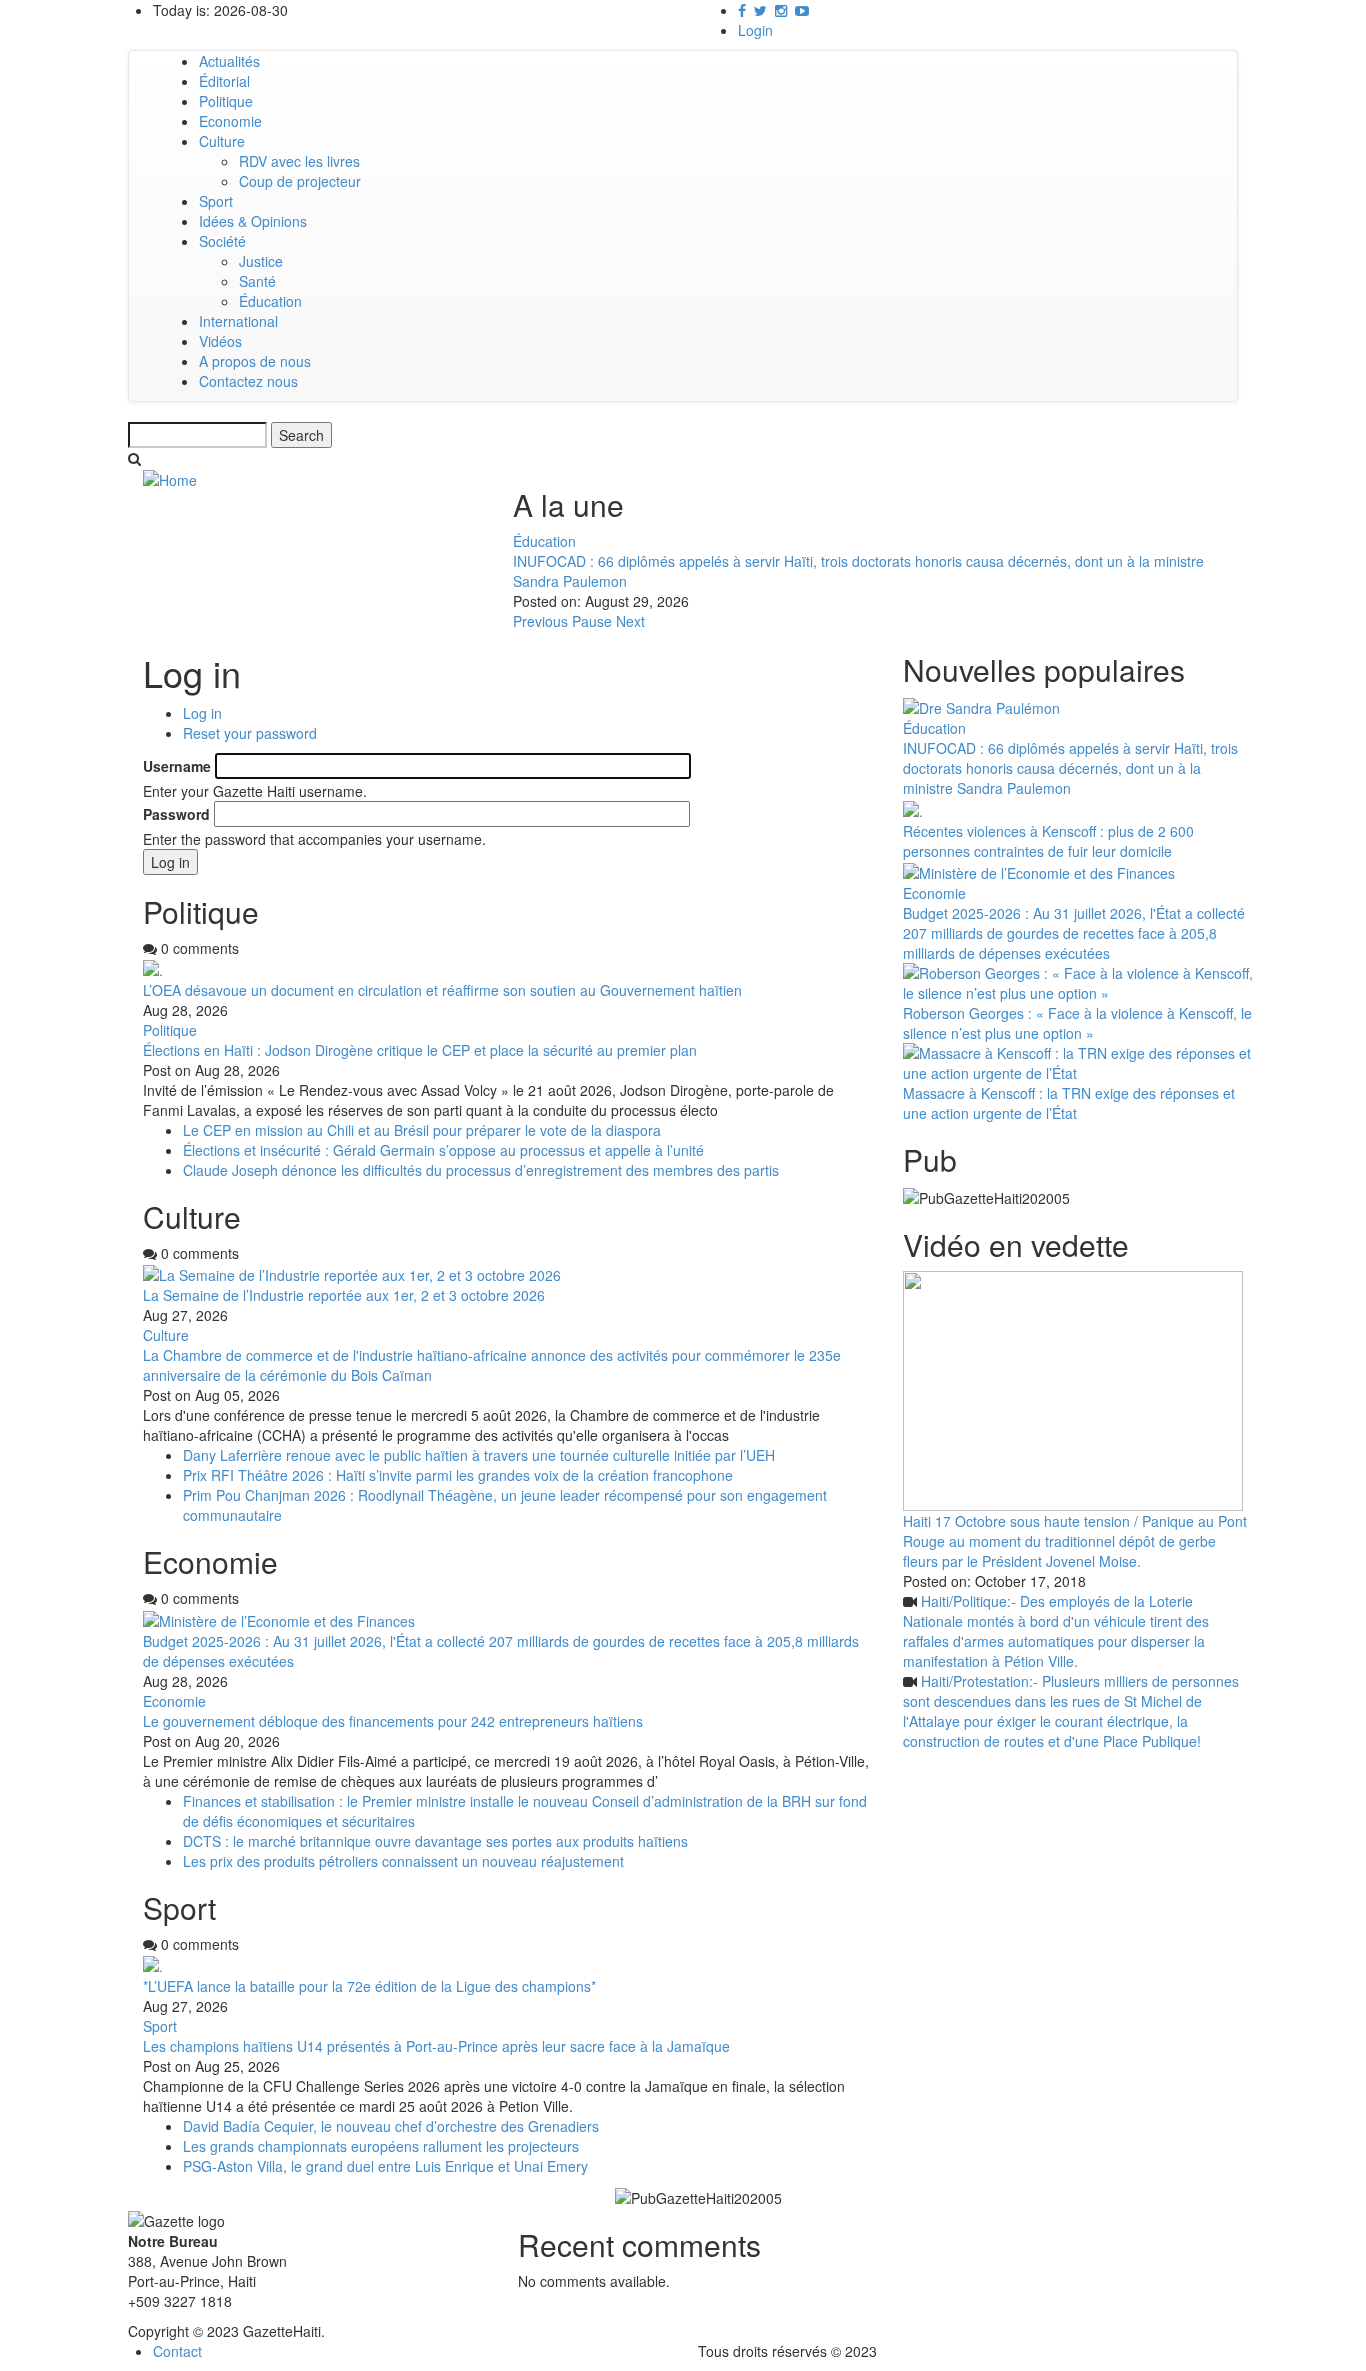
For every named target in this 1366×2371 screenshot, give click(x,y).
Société (222, 241)
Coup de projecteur (300, 181)
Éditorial (224, 81)
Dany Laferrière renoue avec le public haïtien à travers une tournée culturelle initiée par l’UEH (479, 1455)
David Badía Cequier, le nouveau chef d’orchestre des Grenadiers (391, 2126)
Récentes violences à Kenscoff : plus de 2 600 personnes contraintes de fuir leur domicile (1048, 841)
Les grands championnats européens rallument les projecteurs (381, 2146)
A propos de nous (255, 361)
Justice (261, 261)
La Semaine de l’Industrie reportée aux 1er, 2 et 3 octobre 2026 (344, 1295)
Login (755, 30)
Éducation (270, 301)
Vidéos (220, 341)
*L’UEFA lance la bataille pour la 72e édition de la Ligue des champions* (369, 1986)
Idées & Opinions (253, 221)
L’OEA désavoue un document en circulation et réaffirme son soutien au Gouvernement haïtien (442, 990)
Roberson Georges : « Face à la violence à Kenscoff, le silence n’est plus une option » (1077, 1023)
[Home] (170, 478)
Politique (226, 101)
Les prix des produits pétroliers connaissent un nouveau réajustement (403, 1861)
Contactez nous (248, 381)
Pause (592, 621)
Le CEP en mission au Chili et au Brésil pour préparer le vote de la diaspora (422, 1130)
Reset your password (250, 733)
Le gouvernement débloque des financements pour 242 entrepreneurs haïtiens (393, 1721)
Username (177, 766)
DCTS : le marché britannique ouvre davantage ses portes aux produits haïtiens (435, 1841)
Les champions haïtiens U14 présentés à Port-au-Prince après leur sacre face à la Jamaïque (436, 2046)
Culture (222, 141)
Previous (540, 621)
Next (630, 621)
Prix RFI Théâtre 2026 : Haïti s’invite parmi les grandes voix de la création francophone (458, 1475)
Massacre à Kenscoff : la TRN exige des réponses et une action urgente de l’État (1069, 1103)
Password (176, 814)
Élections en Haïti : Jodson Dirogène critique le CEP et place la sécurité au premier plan (420, 1050)
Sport (216, 201)
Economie (230, 121)
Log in (202, 713)
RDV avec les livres (299, 161)
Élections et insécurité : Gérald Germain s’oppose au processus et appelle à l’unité (443, 1150)
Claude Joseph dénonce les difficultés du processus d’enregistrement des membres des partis (481, 1170)
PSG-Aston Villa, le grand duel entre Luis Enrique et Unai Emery (385, 2166)
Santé (257, 281)
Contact (177, 2351)
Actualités (229, 61)
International (238, 321)
